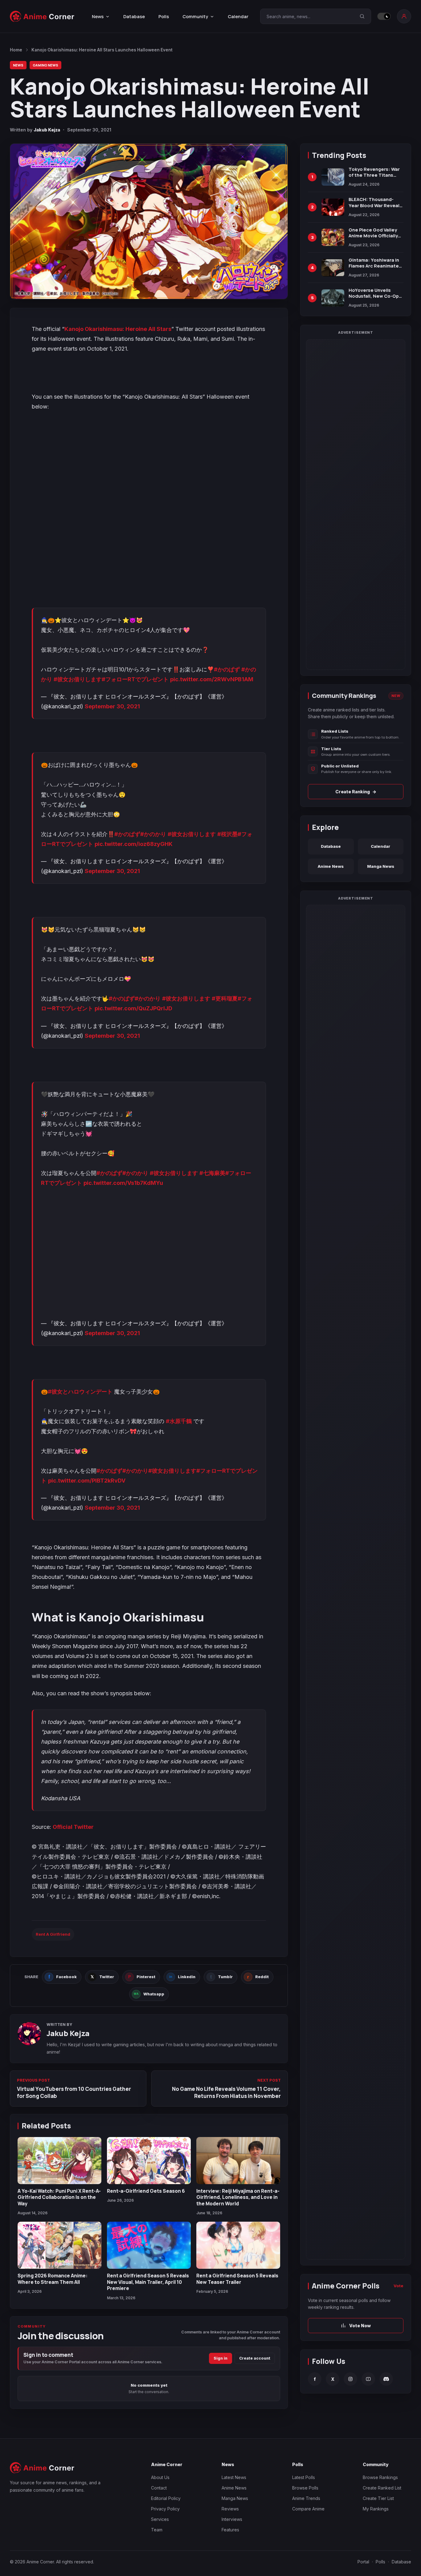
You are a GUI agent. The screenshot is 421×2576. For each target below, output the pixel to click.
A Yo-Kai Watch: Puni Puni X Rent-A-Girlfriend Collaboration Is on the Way (59, 2197)
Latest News (234, 2477)
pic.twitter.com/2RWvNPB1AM (212, 679)
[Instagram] (350, 2379)
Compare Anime (308, 2509)
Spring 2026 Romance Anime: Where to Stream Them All (53, 2279)
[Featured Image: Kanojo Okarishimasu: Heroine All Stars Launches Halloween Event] (149, 221)
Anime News (331, 866)
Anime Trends (306, 2498)
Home (16, 50)
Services (160, 2519)
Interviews (232, 2519)
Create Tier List (378, 2498)
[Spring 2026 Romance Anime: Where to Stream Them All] (59, 2245)
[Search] (362, 16)
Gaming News (45, 65)
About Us (160, 2477)
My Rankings (376, 2509)
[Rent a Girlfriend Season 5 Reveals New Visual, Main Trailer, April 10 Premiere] (149, 2245)
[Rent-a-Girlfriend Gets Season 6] (149, 2161)
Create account (255, 2358)
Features (230, 2530)
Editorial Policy (166, 2498)
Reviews (230, 2509)
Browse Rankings (380, 2477)
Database (134, 16)
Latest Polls (304, 2477)
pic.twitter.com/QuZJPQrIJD (133, 1008)
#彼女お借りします (78, 679)
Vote (399, 2286)
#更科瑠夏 (225, 998)
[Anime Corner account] (404, 16)
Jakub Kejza (47, 130)
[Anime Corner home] (42, 16)
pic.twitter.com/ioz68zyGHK (134, 844)
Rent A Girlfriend (53, 1934)
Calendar (238, 16)
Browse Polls (305, 2488)
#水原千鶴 (179, 1421)
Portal (363, 2562)
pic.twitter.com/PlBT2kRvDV (87, 1481)
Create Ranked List (382, 2488)
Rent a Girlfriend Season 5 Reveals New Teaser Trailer (237, 2279)
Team (157, 2530)
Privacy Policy (165, 2509)
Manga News (381, 866)
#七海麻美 (212, 1173)
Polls (164, 16)
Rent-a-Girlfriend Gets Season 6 (146, 2191)
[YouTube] (368, 2379)
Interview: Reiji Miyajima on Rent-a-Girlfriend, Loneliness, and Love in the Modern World (238, 2197)
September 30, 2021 (112, 706)
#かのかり (153, 834)
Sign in (221, 2358)
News (18, 65)
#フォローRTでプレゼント (135, 679)
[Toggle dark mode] (384, 16)
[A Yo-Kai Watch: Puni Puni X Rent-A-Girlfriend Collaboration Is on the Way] (59, 2161)
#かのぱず (227, 669)
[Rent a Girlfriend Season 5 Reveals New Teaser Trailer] (238, 2245)
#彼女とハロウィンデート (80, 1392)
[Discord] (386, 2379)
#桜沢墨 (227, 834)
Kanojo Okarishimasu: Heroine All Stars (118, 329)
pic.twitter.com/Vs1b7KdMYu (123, 1183)
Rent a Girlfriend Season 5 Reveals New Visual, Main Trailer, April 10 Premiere (148, 2282)
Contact (159, 2488)
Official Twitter (73, 1827)
